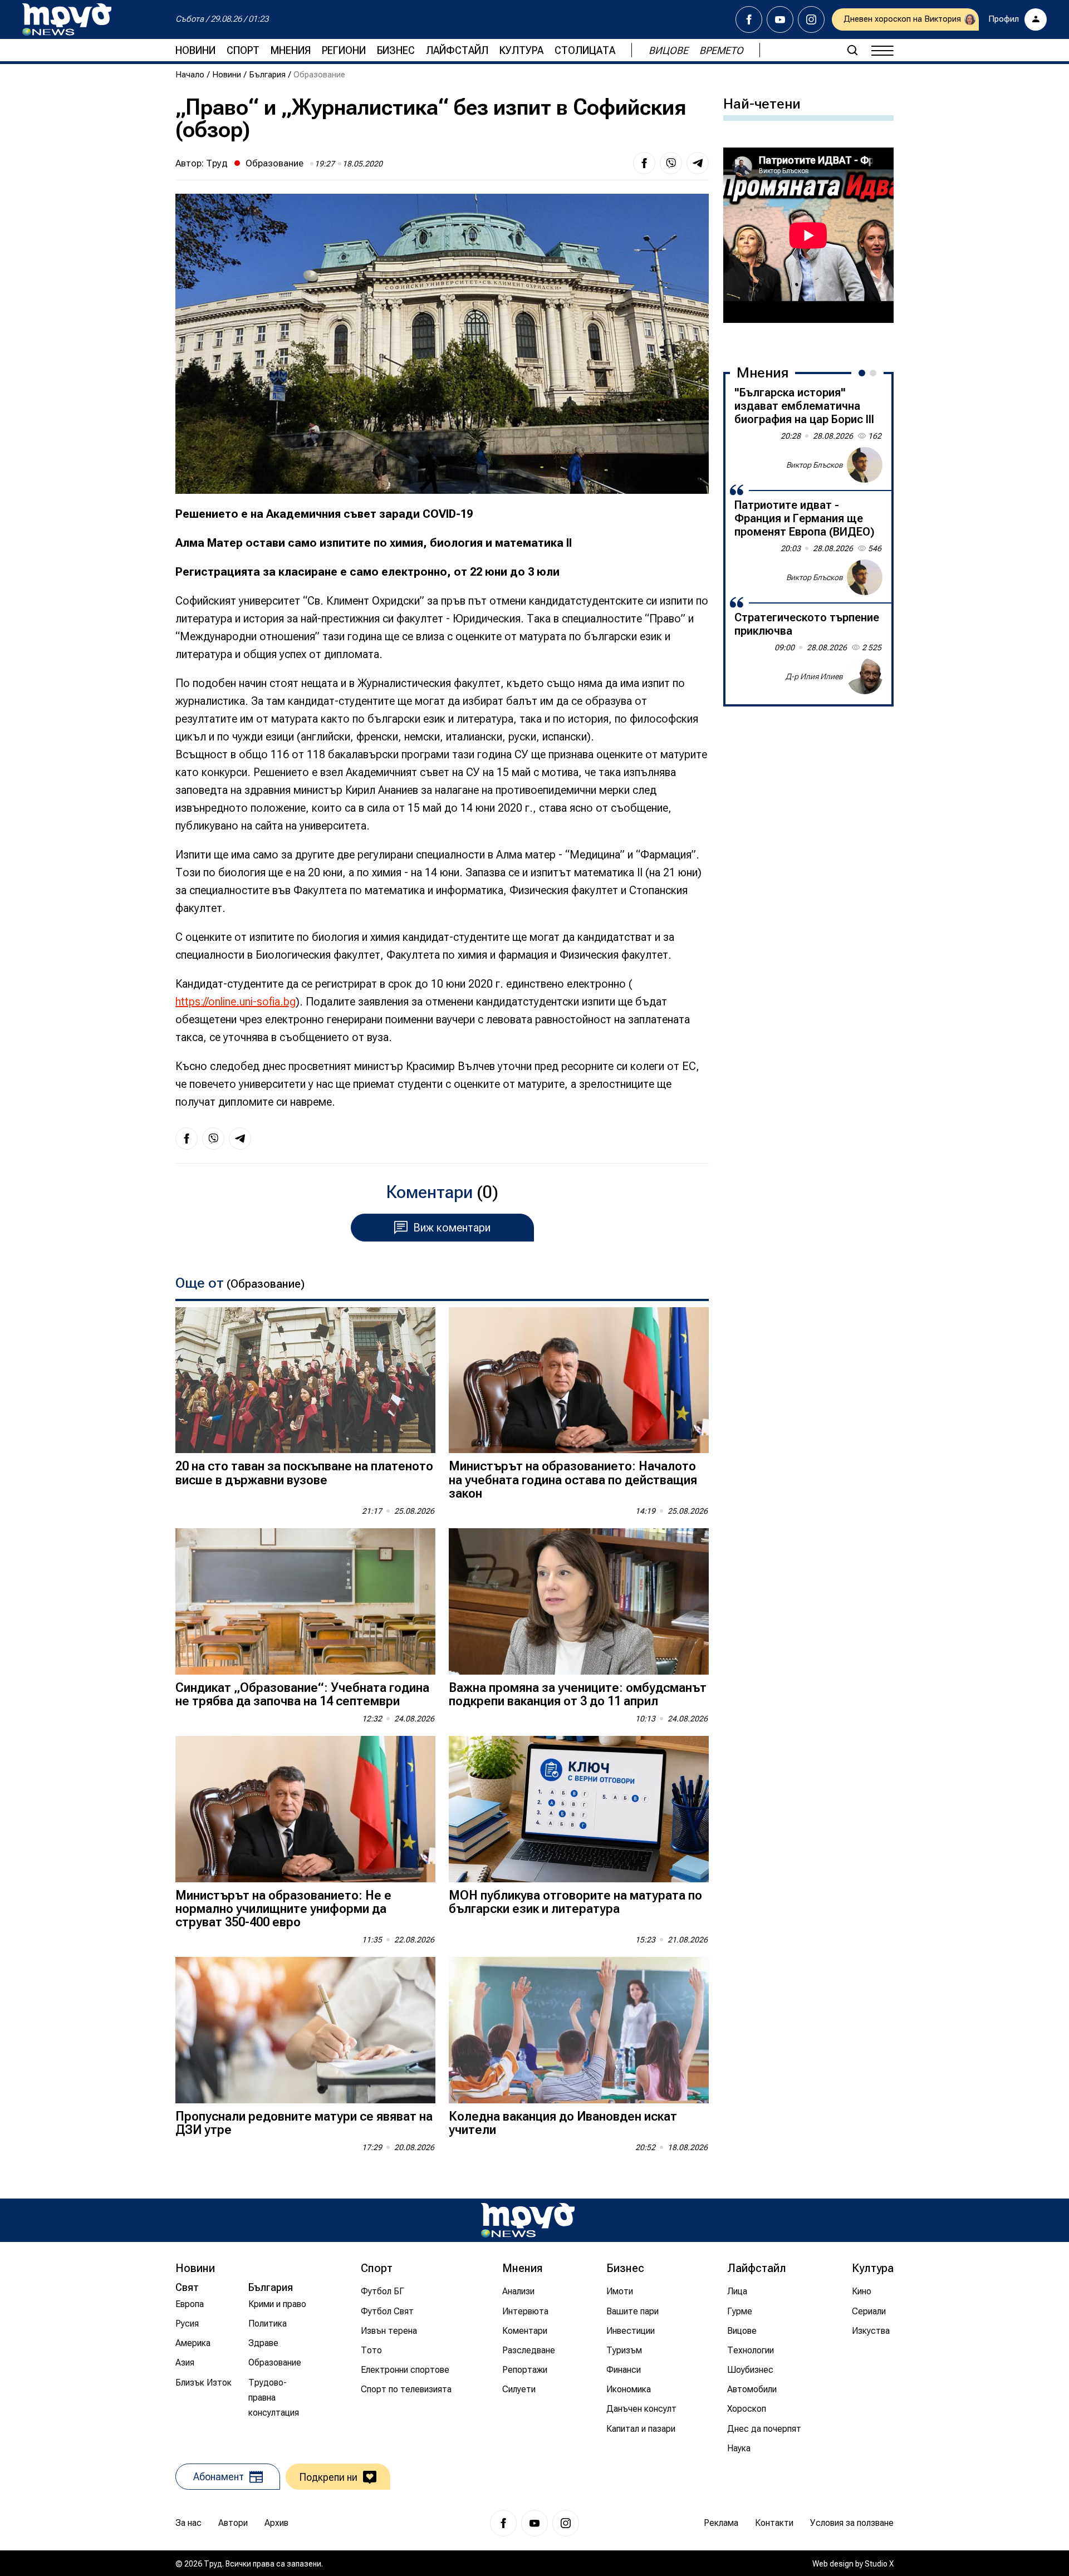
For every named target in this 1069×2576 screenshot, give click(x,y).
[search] (852, 50)
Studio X (879, 2564)
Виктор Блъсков (815, 464)
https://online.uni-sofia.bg (236, 1002)
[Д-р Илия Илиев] (865, 676)
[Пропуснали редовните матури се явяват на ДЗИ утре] (305, 2030)
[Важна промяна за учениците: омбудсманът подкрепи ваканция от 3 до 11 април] (579, 1601)
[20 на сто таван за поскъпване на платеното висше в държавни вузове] (305, 1380)
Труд (217, 163)
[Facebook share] (644, 163)
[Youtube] (780, 19)
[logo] (67, 19)
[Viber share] (671, 163)
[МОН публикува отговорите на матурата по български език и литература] (579, 1809)
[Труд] (528, 2220)
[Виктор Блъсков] (865, 465)
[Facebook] (749, 19)
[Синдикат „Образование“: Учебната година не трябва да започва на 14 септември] (305, 1601)
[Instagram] (811, 19)
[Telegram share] (698, 163)
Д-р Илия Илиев (814, 676)
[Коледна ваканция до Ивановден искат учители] (579, 2030)
